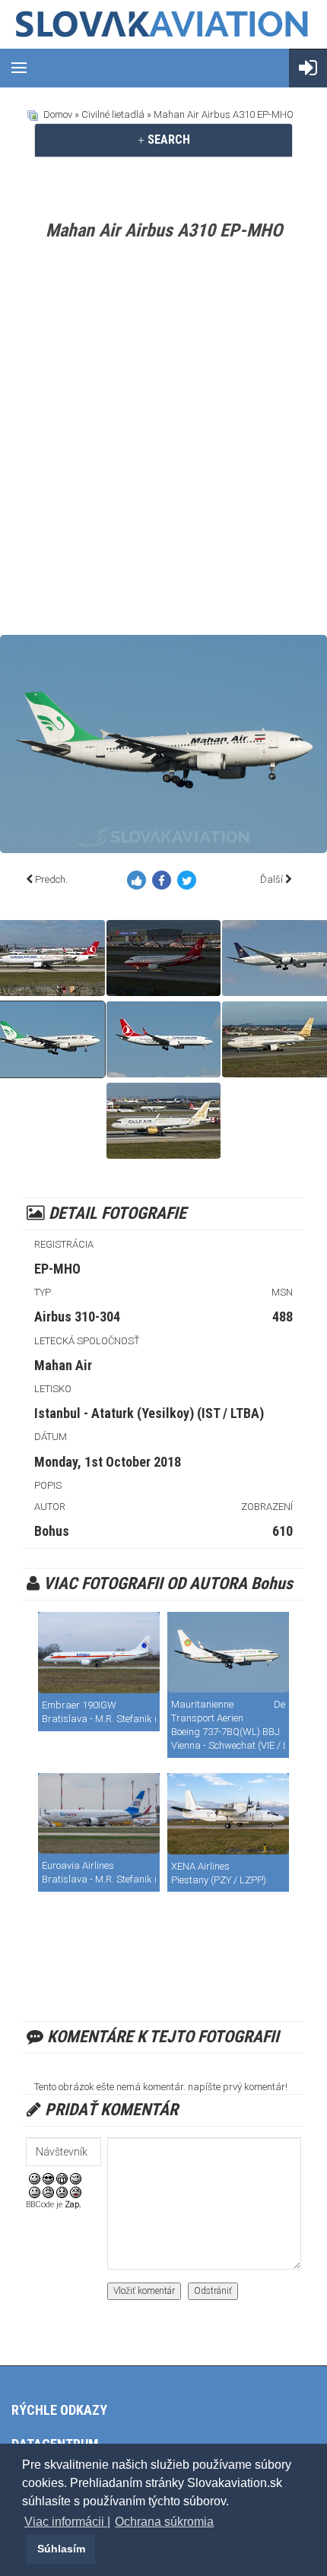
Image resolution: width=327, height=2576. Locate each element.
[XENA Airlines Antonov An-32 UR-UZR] (228, 1814)
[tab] (163, 140)
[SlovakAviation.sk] (163, 24)
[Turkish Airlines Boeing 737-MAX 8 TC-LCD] (163, 1039)
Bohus (52, 1531)
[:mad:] (48, 2192)
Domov (58, 114)
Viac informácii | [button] (67, 2522)
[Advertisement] (163, 441)
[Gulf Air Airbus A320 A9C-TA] (163, 1121)
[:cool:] (48, 2178)
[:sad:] (62, 2192)
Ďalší (271, 879)
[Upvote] (140, 883)
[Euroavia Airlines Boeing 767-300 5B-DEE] (99, 1813)
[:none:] (35, 2192)
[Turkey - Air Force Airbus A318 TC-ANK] (163, 958)
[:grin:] (62, 2178)
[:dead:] (76, 2192)
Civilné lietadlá (113, 114)
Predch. (51, 879)
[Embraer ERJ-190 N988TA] (99, 1653)
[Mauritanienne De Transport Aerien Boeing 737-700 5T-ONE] (228, 1652)
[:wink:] (76, 2178)
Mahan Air (63, 1365)
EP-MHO (57, 1269)
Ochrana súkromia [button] (164, 2522)
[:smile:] (35, 2178)
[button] (24, 2549)
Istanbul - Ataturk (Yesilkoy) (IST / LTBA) (149, 1413)
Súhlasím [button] (61, 2549)
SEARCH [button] (167, 140)
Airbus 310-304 (77, 1317)
